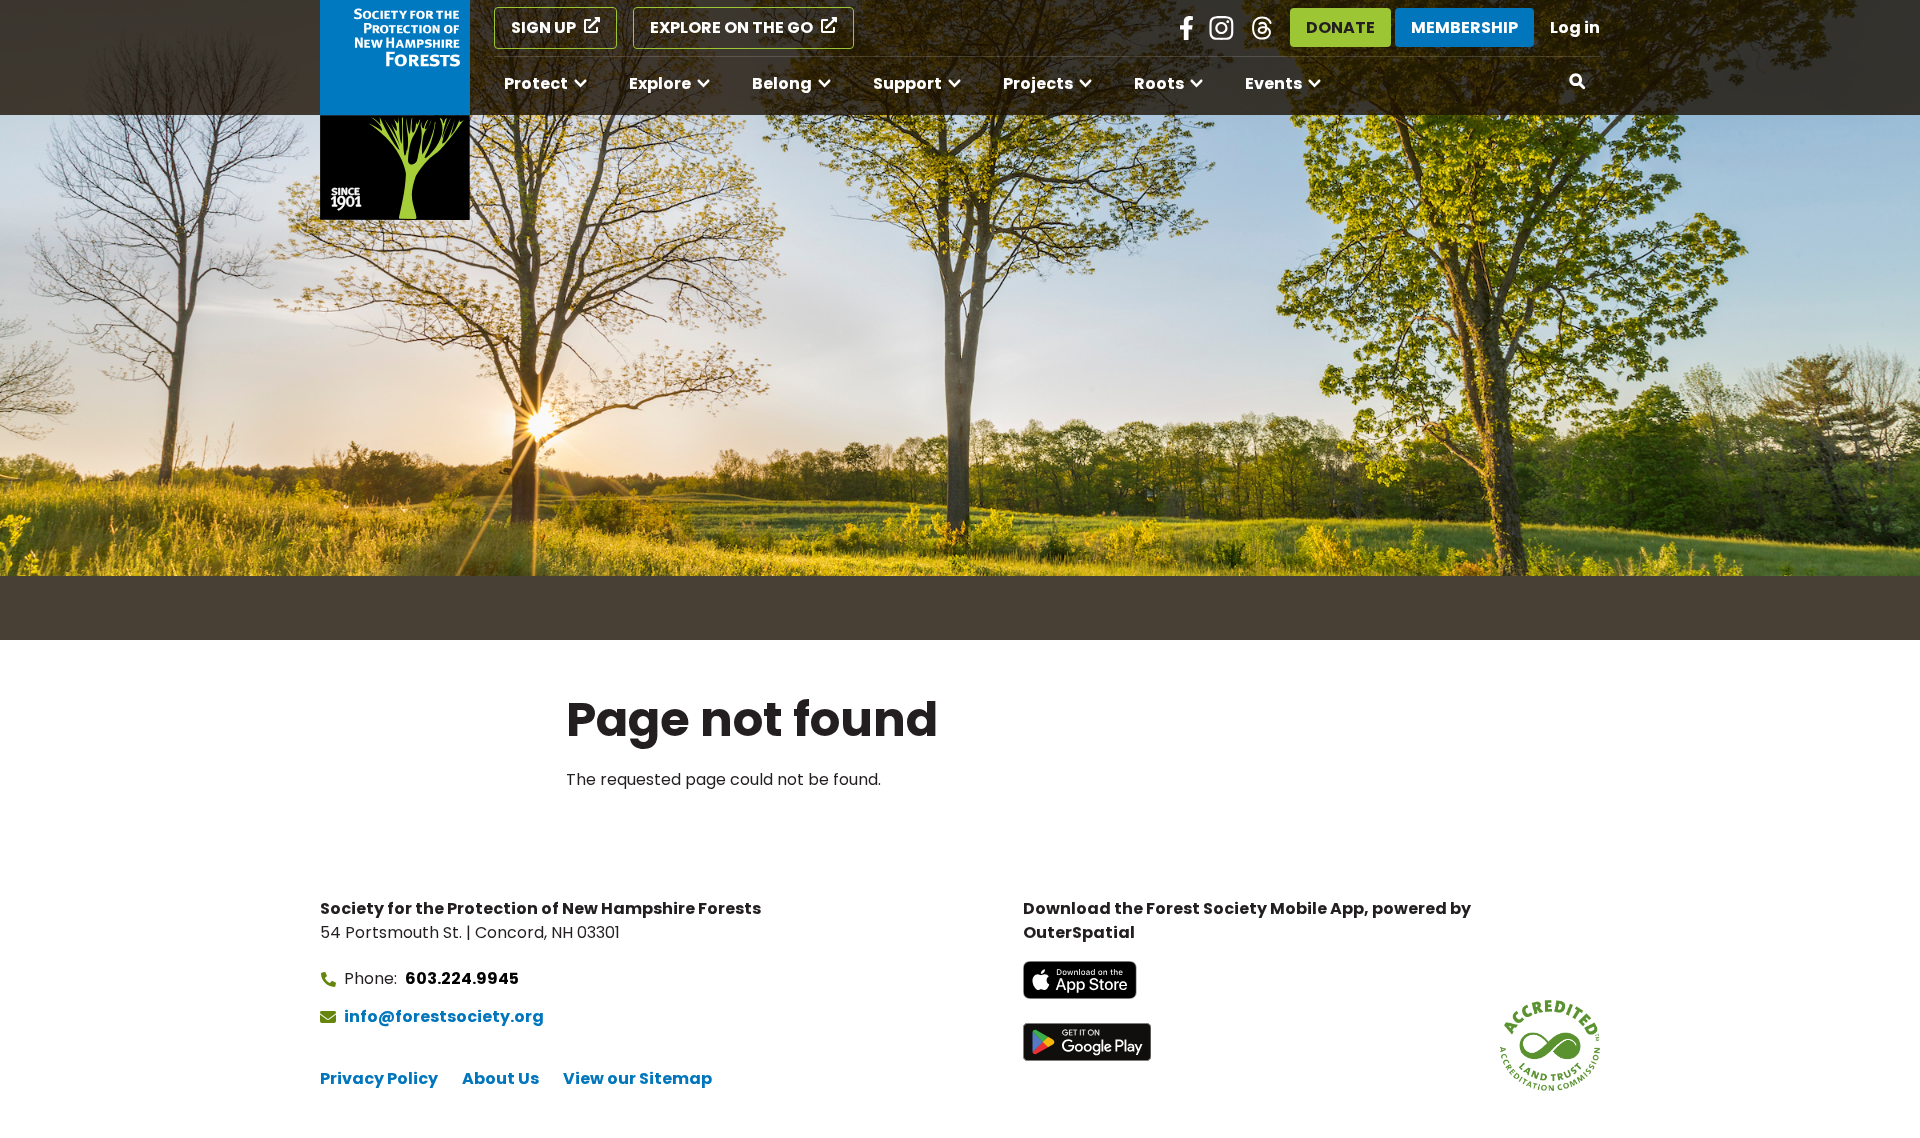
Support (907, 83)
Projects (1038, 83)
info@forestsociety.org (444, 1016)
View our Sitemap (637, 1078)
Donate (1340, 27)
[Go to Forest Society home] (395, 110)
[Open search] (1578, 82)
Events (1273, 83)
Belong (782, 83)
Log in (1575, 27)
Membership (1464, 27)
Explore (660, 83)
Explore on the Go (731, 27)
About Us (500, 1078)
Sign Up (543, 27)
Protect (536, 83)
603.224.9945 (462, 978)
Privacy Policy (379, 1078)
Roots (1159, 83)
